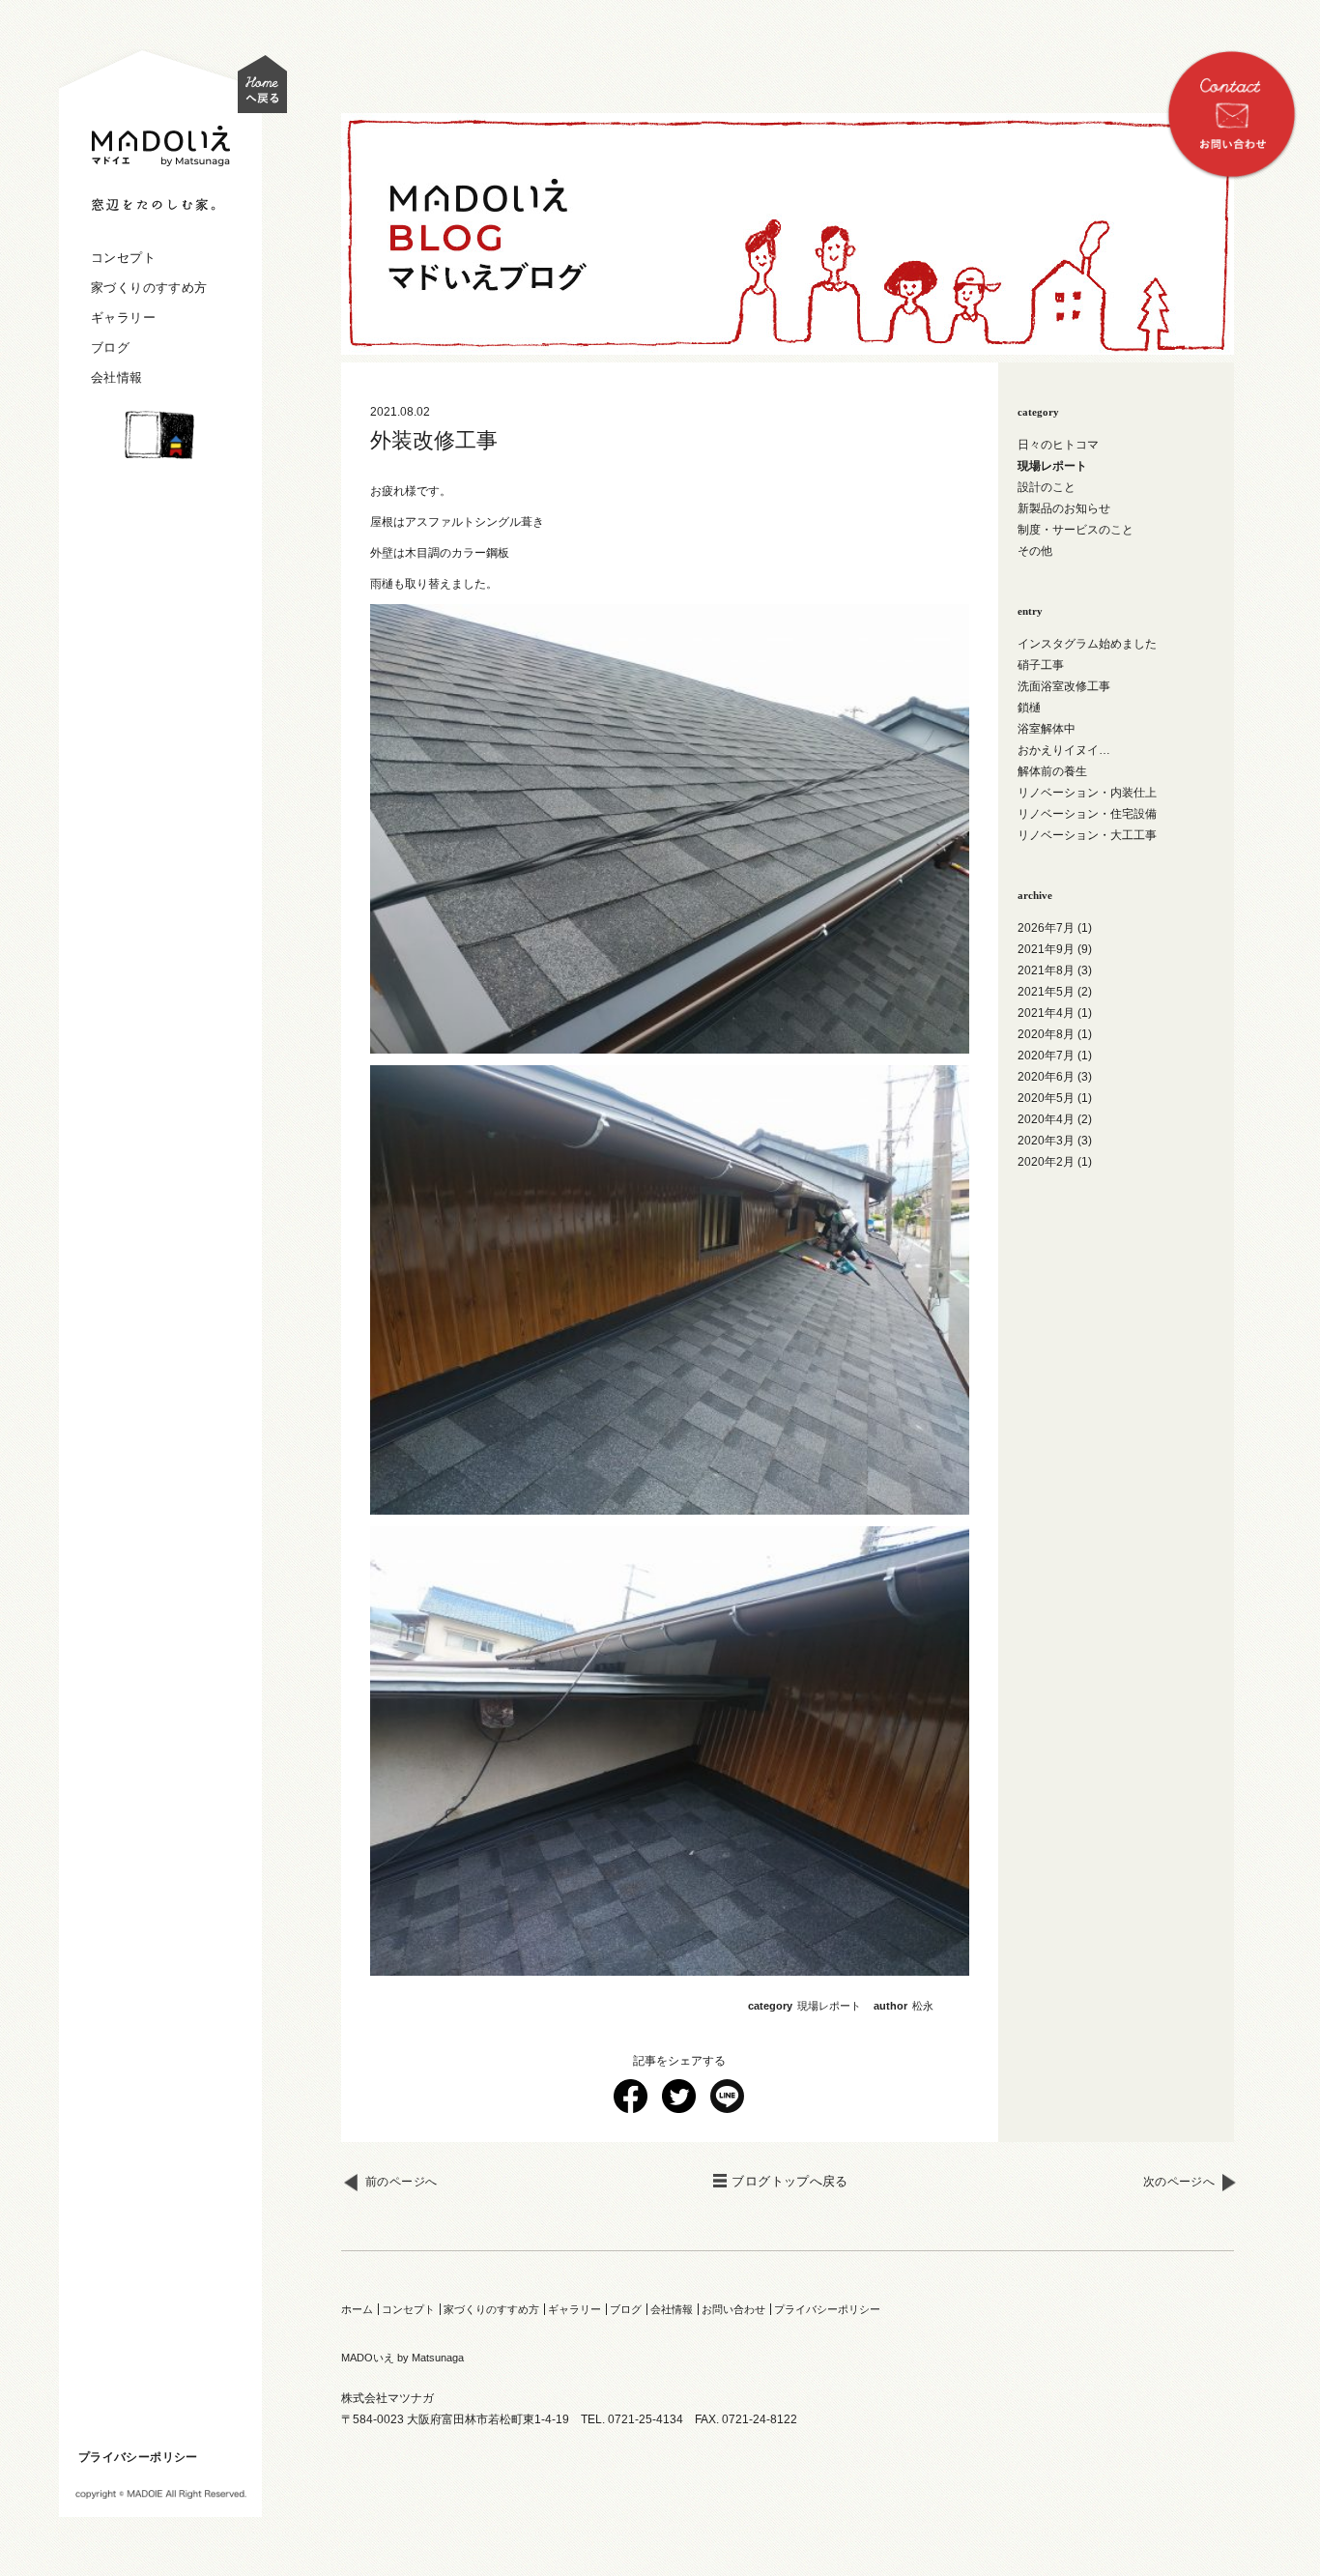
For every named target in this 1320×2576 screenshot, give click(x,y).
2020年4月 (1046, 1119)
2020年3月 (1046, 1141)
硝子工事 (1041, 665)
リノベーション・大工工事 (1087, 835)
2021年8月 (1046, 970)
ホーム (357, 2309)
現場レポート (829, 2006)
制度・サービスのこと (1076, 530)
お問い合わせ (733, 2309)
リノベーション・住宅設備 (1087, 814)
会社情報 (117, 377)
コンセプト (123, 258)
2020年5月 (1046, 1098)
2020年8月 (1046, 1034)
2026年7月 (1046, 928)
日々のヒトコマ (1058, 445)
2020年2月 (1046, 1162)
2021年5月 (1046, 992)
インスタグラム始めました (1087, 644)
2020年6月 (1046, 1077)
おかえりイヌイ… (1064, 750)
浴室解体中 (1047, 729)
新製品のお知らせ (1064, 508)
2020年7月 (1046, 1056)
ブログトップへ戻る (790, 2181)
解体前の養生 (1052, 771)
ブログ (110, 347)
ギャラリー (123, 318)
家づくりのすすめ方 (149, 288)
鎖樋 (1029, 708)
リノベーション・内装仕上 (1087, 793)
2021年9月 (1046, 949)
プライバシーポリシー (138, 2457)
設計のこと (1047, 487)
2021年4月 (1046, 1013)
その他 (1035, 551)
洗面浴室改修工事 (1064, 686)
